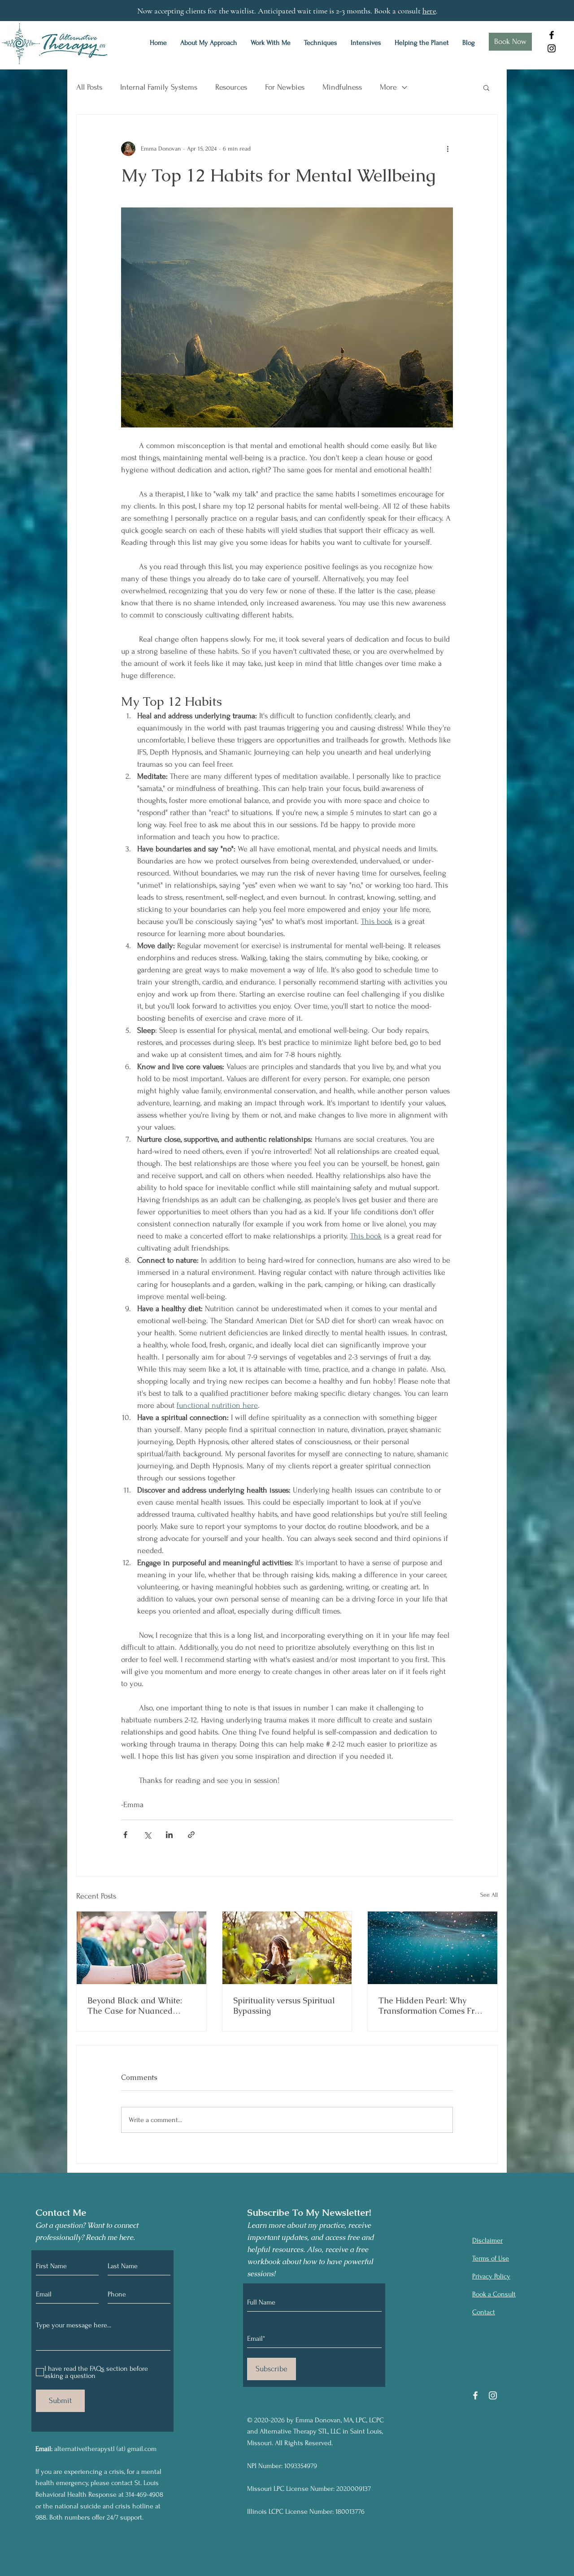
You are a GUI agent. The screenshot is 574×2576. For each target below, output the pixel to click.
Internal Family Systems (159, 87)
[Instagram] (552, 48)
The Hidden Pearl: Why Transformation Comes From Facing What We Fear (432, 2006)
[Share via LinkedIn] (169, 1835)
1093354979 (301, 2466)
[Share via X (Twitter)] (147, 1835)
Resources (231, 87)
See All (489, 1895)
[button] (486, 87)
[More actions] (448, 149)
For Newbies (285, 87)
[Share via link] (191, 1835)
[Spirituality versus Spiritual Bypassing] (287, 1948)
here (429, 11)
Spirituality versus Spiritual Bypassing (284, 2006)
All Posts (89, 87)
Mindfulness (342, 87)
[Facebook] (552, 35)
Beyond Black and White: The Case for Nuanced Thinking (135, 2006)
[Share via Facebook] (125, 1835)
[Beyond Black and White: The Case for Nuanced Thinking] (141, 1948)
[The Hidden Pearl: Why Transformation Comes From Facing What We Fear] (433, 1948)
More (388, 87)
